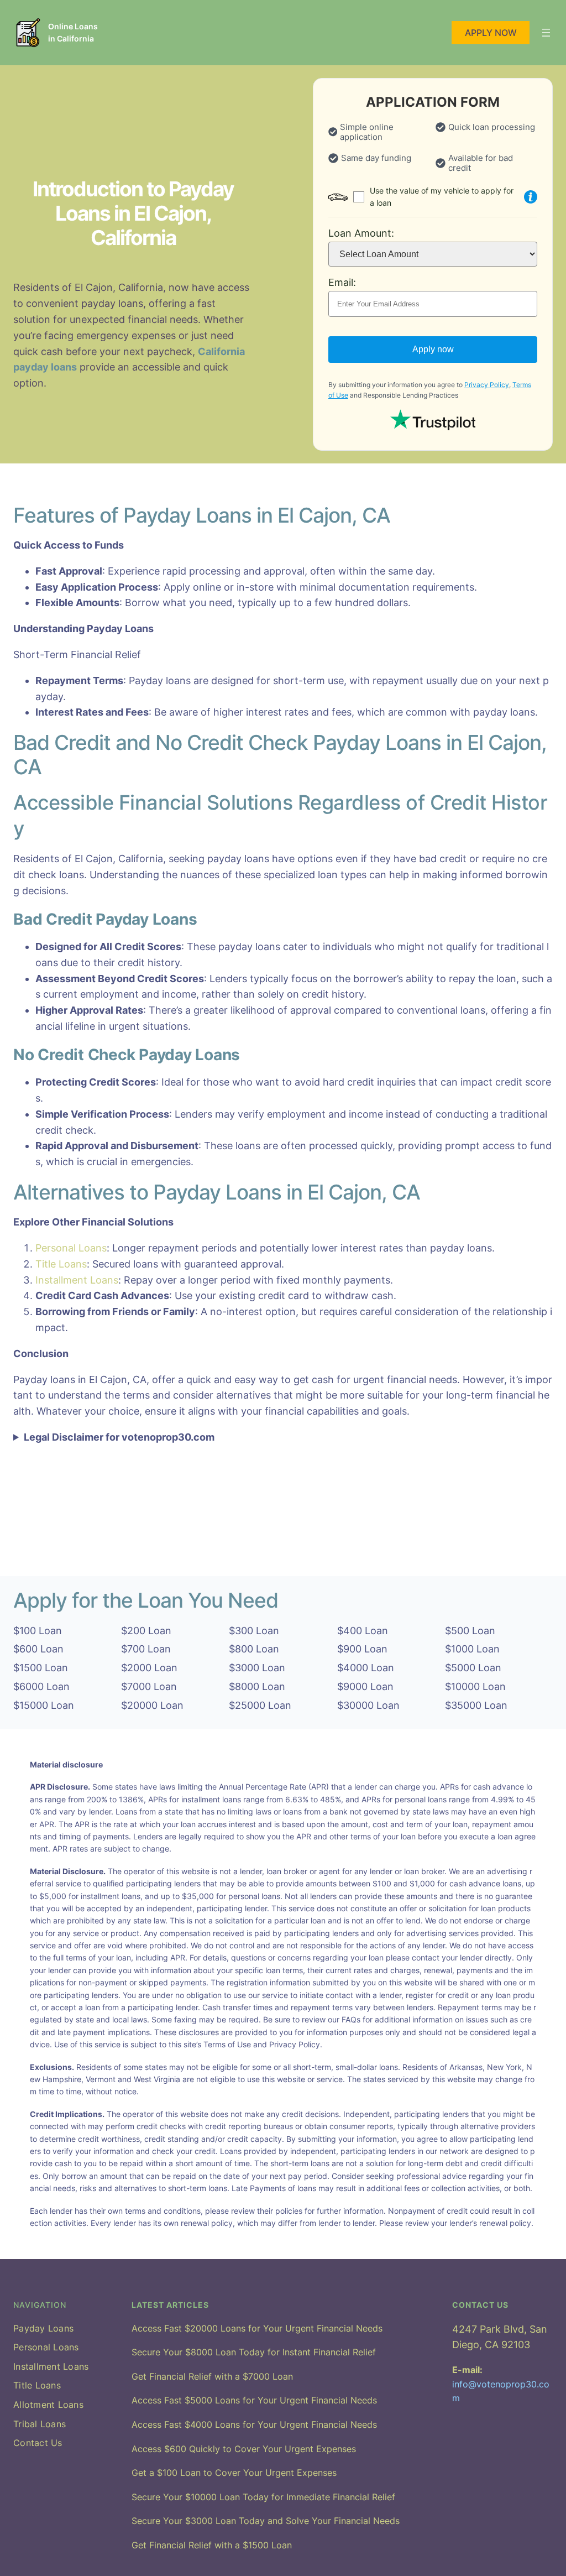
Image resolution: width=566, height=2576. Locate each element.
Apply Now (491, 33)
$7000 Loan (149, 1686)
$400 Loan (363, 1631)
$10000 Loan (475, 1686)
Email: (342, 282)
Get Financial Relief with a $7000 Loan (212, 2376)
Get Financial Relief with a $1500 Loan (212, 2545)
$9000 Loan (365, 1686)
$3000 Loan (257, 1668)
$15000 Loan (44, 1705)
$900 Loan (362, 1649)
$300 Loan (254, 1631)
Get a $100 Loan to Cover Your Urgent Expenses (234, 2473)
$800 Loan (254, 1649)
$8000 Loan (257, 1686)
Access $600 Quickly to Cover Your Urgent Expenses (244, 2449)
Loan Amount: (361, 233)
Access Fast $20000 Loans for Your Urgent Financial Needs (257, 2328)
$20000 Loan (152, 1705)
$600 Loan (38, 1649)
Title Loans (61, 1264)
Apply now (433, 349)
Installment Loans (77, 1280)
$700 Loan (146, 1649)
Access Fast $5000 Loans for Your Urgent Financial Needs (254, 2400)
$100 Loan (38, 1631)
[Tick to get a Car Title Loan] (531, 197)
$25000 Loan (260, 1705)
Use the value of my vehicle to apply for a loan (442, 197)
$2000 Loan (149, 1668)
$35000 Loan (476, 1705)
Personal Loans (71, 1248)
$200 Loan (146, 1631)
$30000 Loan (368, 1705)
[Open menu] (546, 33)
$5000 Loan (473, 1668)
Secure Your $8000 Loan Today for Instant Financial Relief (254, 2352)
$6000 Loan (41, 1686)
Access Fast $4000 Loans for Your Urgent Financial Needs (254, 2424)
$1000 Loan (472, 1649)
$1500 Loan (41, 1668)
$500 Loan (470, 1631)
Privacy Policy (487, 385)
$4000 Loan (366, 1668)
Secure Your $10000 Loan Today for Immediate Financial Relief (263, 2497)
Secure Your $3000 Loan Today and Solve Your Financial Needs (266, 2521)
